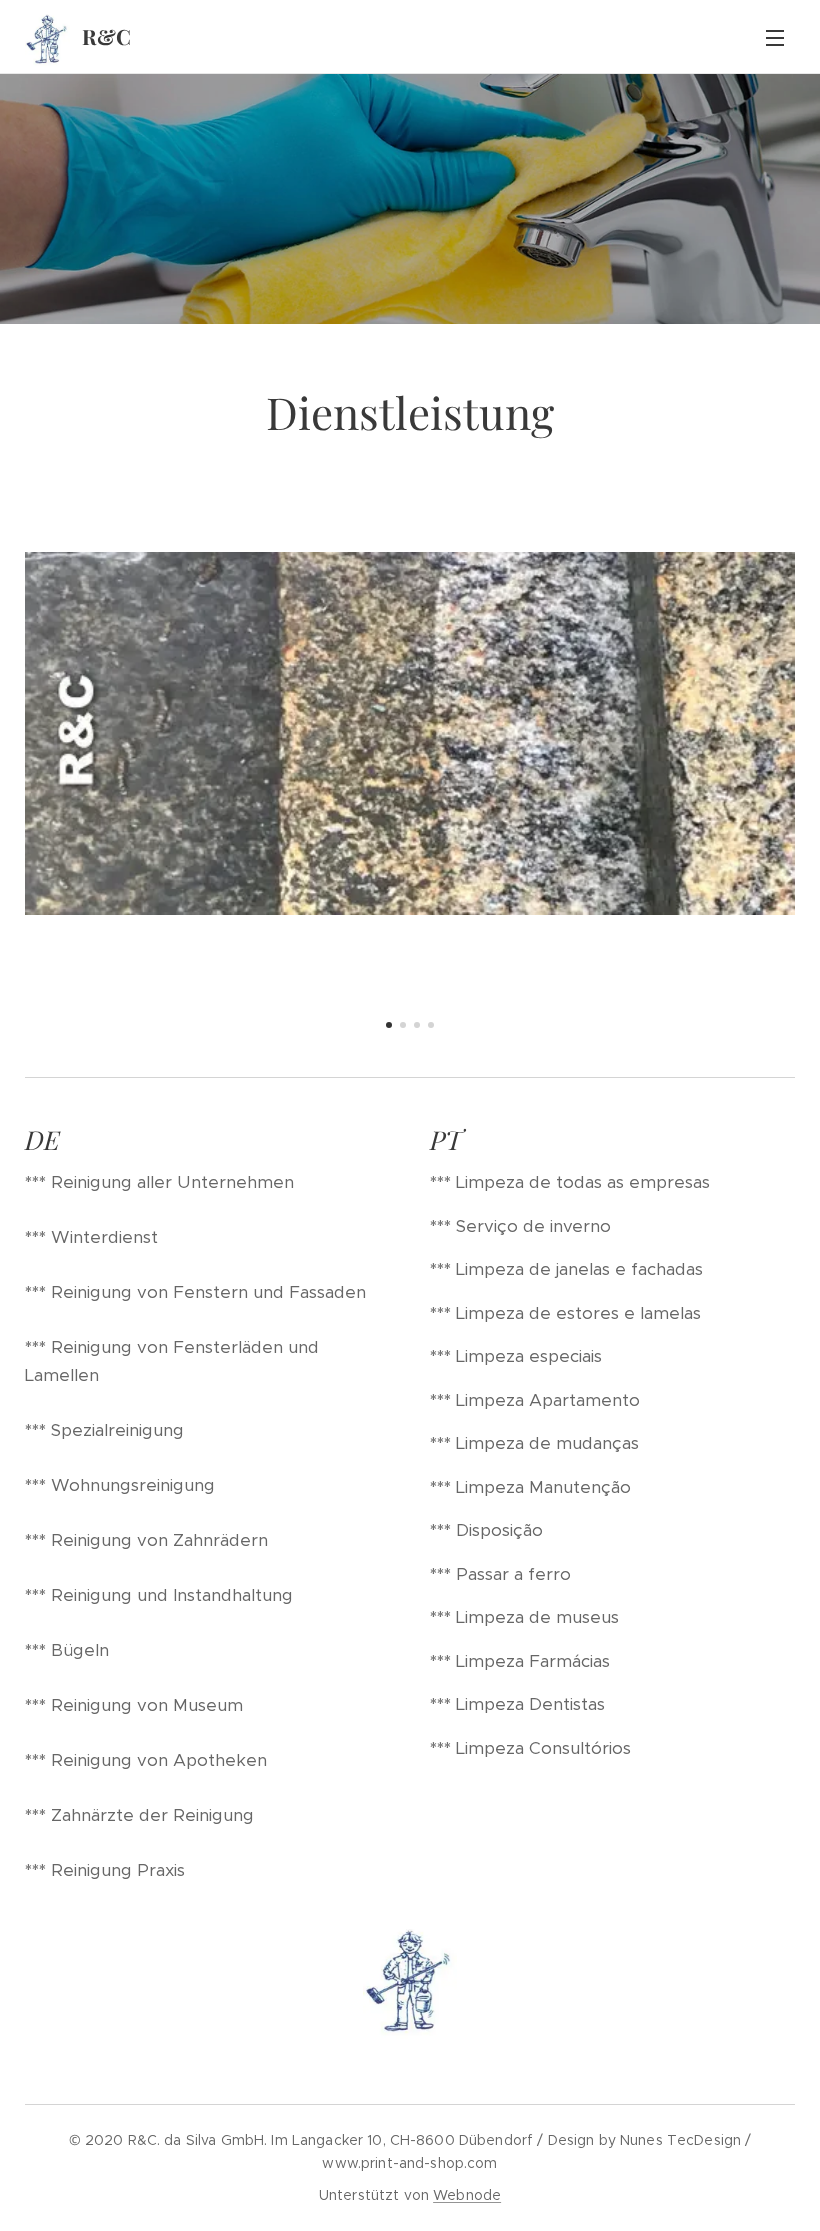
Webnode (467, 2195)
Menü (775, 37)
